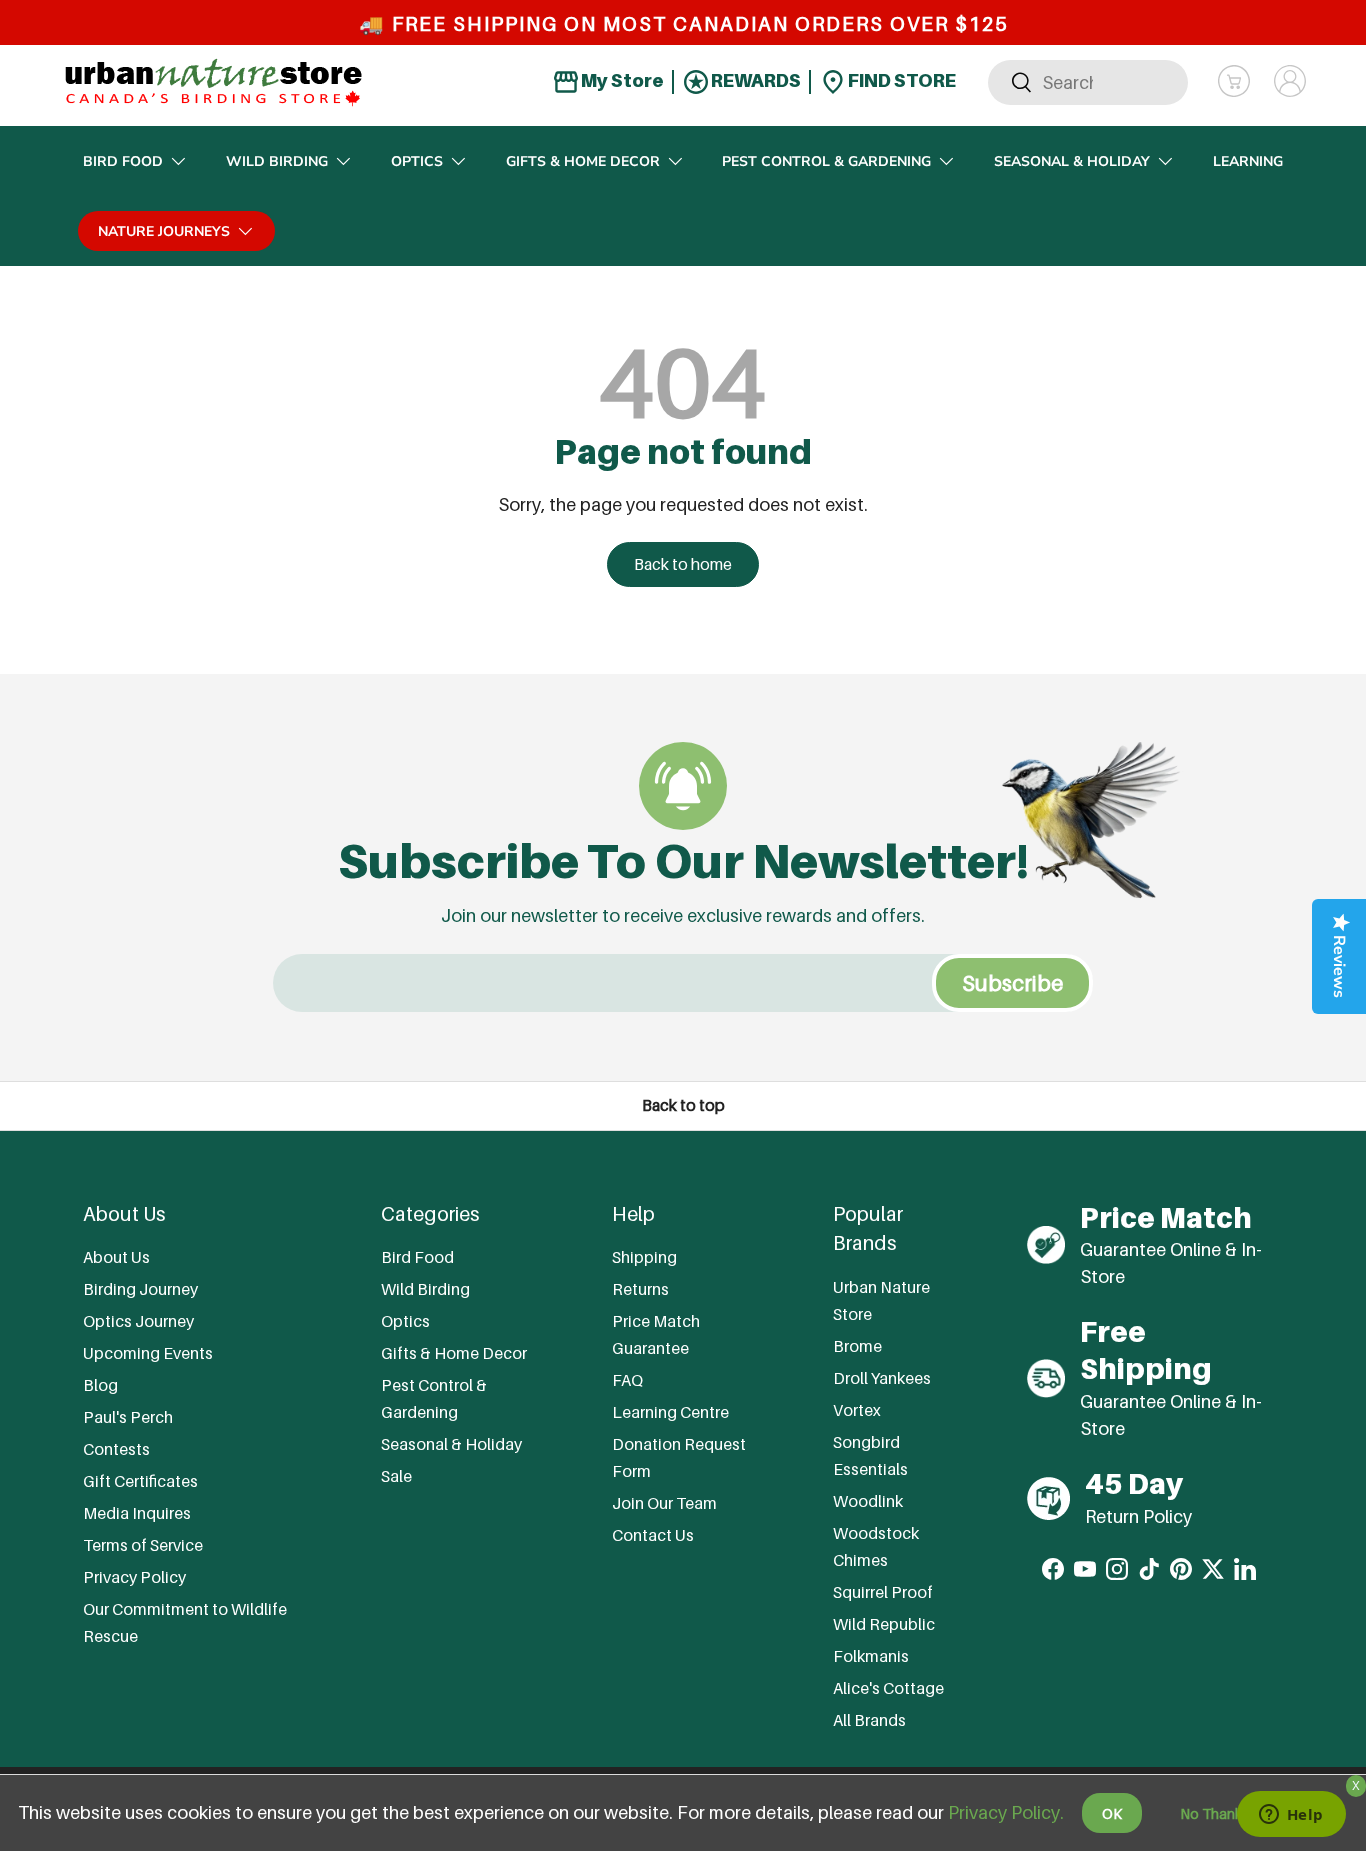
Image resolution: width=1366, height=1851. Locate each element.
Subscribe (1012, 983)
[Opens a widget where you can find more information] (1291, 1816)
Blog (100, 1385)
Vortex (857, 1410)
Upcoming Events (148, 1353)
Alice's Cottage (888, 1688)
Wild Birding (277, 161)
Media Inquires (137, 1513)
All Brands (869, 1720)
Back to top (683, 1105)
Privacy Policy (134, 1577)
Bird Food (123, 161)
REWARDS (754, 80)
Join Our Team (664, 1503)
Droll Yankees (882, 1378)
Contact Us (653, 1535)
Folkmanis (871, 1656)
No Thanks (1214, 1813)
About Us (116, 1257)
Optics (417, 161)
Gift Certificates (140, 1481)
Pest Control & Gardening (826, 161)
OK (1112, 1813)
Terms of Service (143, 1545)
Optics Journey (138, 1321)
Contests (116, 1449)
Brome (857, 1346)
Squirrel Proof (883, 1592)
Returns (640, 1289)
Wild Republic (884, 1624)
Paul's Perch (128, 1417)
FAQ (627, 1380)
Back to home (683, 564)
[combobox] (1088, 81)
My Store (621, 80)
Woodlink (868, 1501)
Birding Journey (140, 1289)
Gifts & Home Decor (583, 161)
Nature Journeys (164, 231)
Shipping (644, 1257)
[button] (1234, 81)
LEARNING (1248, 161)
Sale (396, 1476)
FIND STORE (900, 80)
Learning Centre (670, 1412)
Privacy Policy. (1006, 1812)
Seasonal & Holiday (1072, 161)
